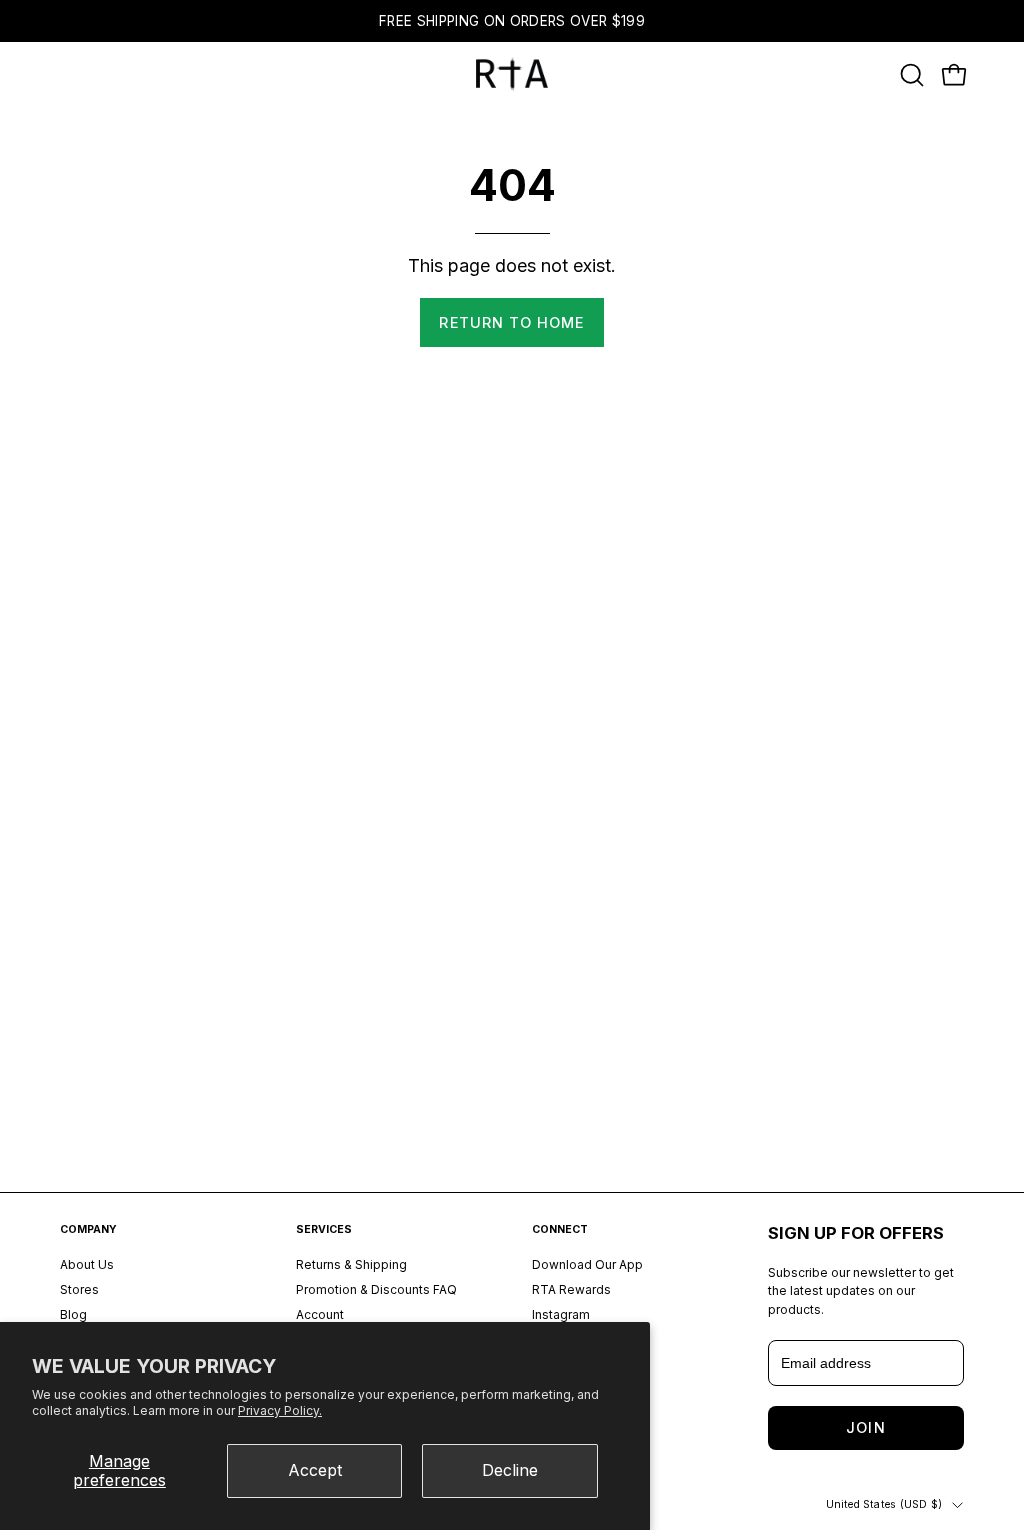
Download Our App (587, 1264)
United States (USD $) (884, 1504)
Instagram (561, 1313)
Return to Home (511, 322)
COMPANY (88, 1229)
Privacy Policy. (280, 1410)
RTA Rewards (571, 1288)
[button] (910, 75)
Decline (510, 1470)
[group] (512, 21)
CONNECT (560, 1229)
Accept (315, 1470)
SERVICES (324, 1229)
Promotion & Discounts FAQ (376, 1288)
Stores (79, 1288)
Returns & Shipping (351, 1264)
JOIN (865, 1427)
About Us (87, 1264)
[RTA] (512, 74)
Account (320, 1313)
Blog (73, 1313)
